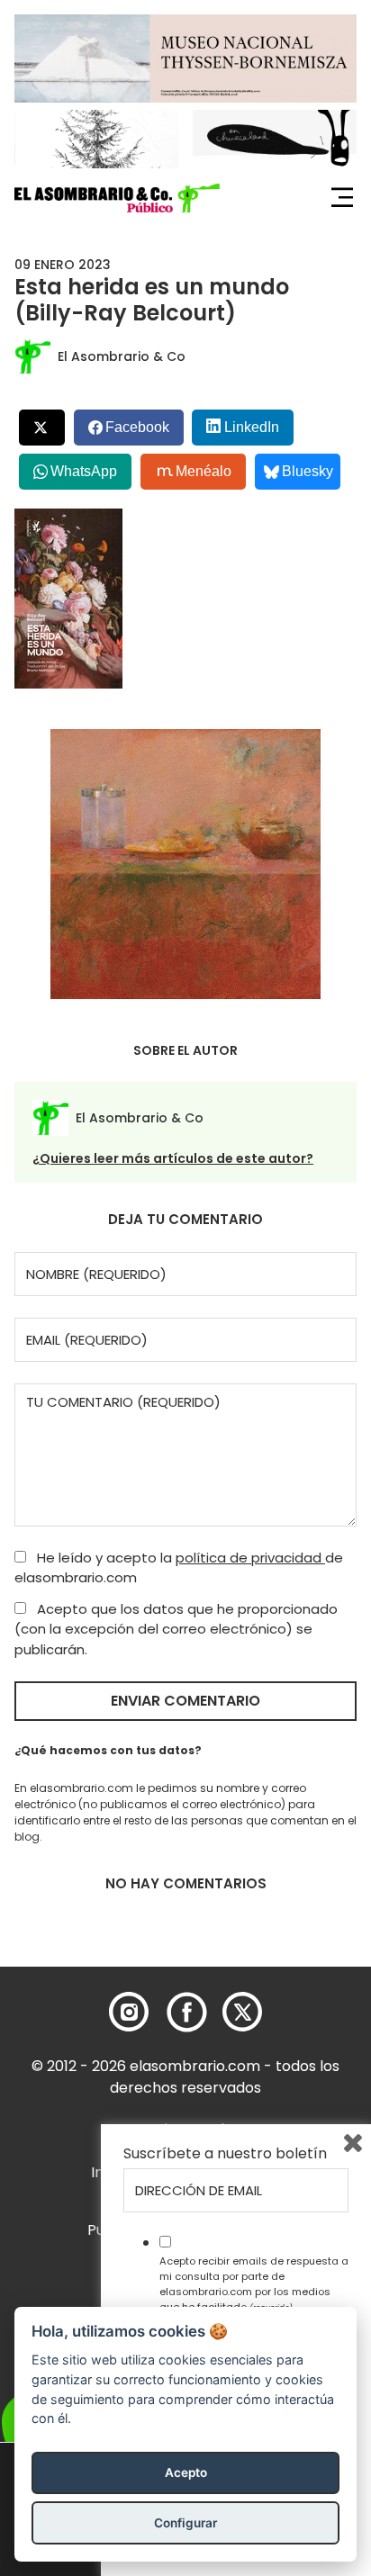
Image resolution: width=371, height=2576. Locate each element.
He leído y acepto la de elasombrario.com (179, 1568)
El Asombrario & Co (122, 356)
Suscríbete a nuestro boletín (225, 2154)
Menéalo (204, 471)
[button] (117, 198)
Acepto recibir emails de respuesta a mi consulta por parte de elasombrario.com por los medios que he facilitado (254, 2283)
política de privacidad (250, 1558)
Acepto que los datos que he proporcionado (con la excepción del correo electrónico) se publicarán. (176, 1629)
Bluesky (308, 471)
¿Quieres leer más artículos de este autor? (173, 1158)
